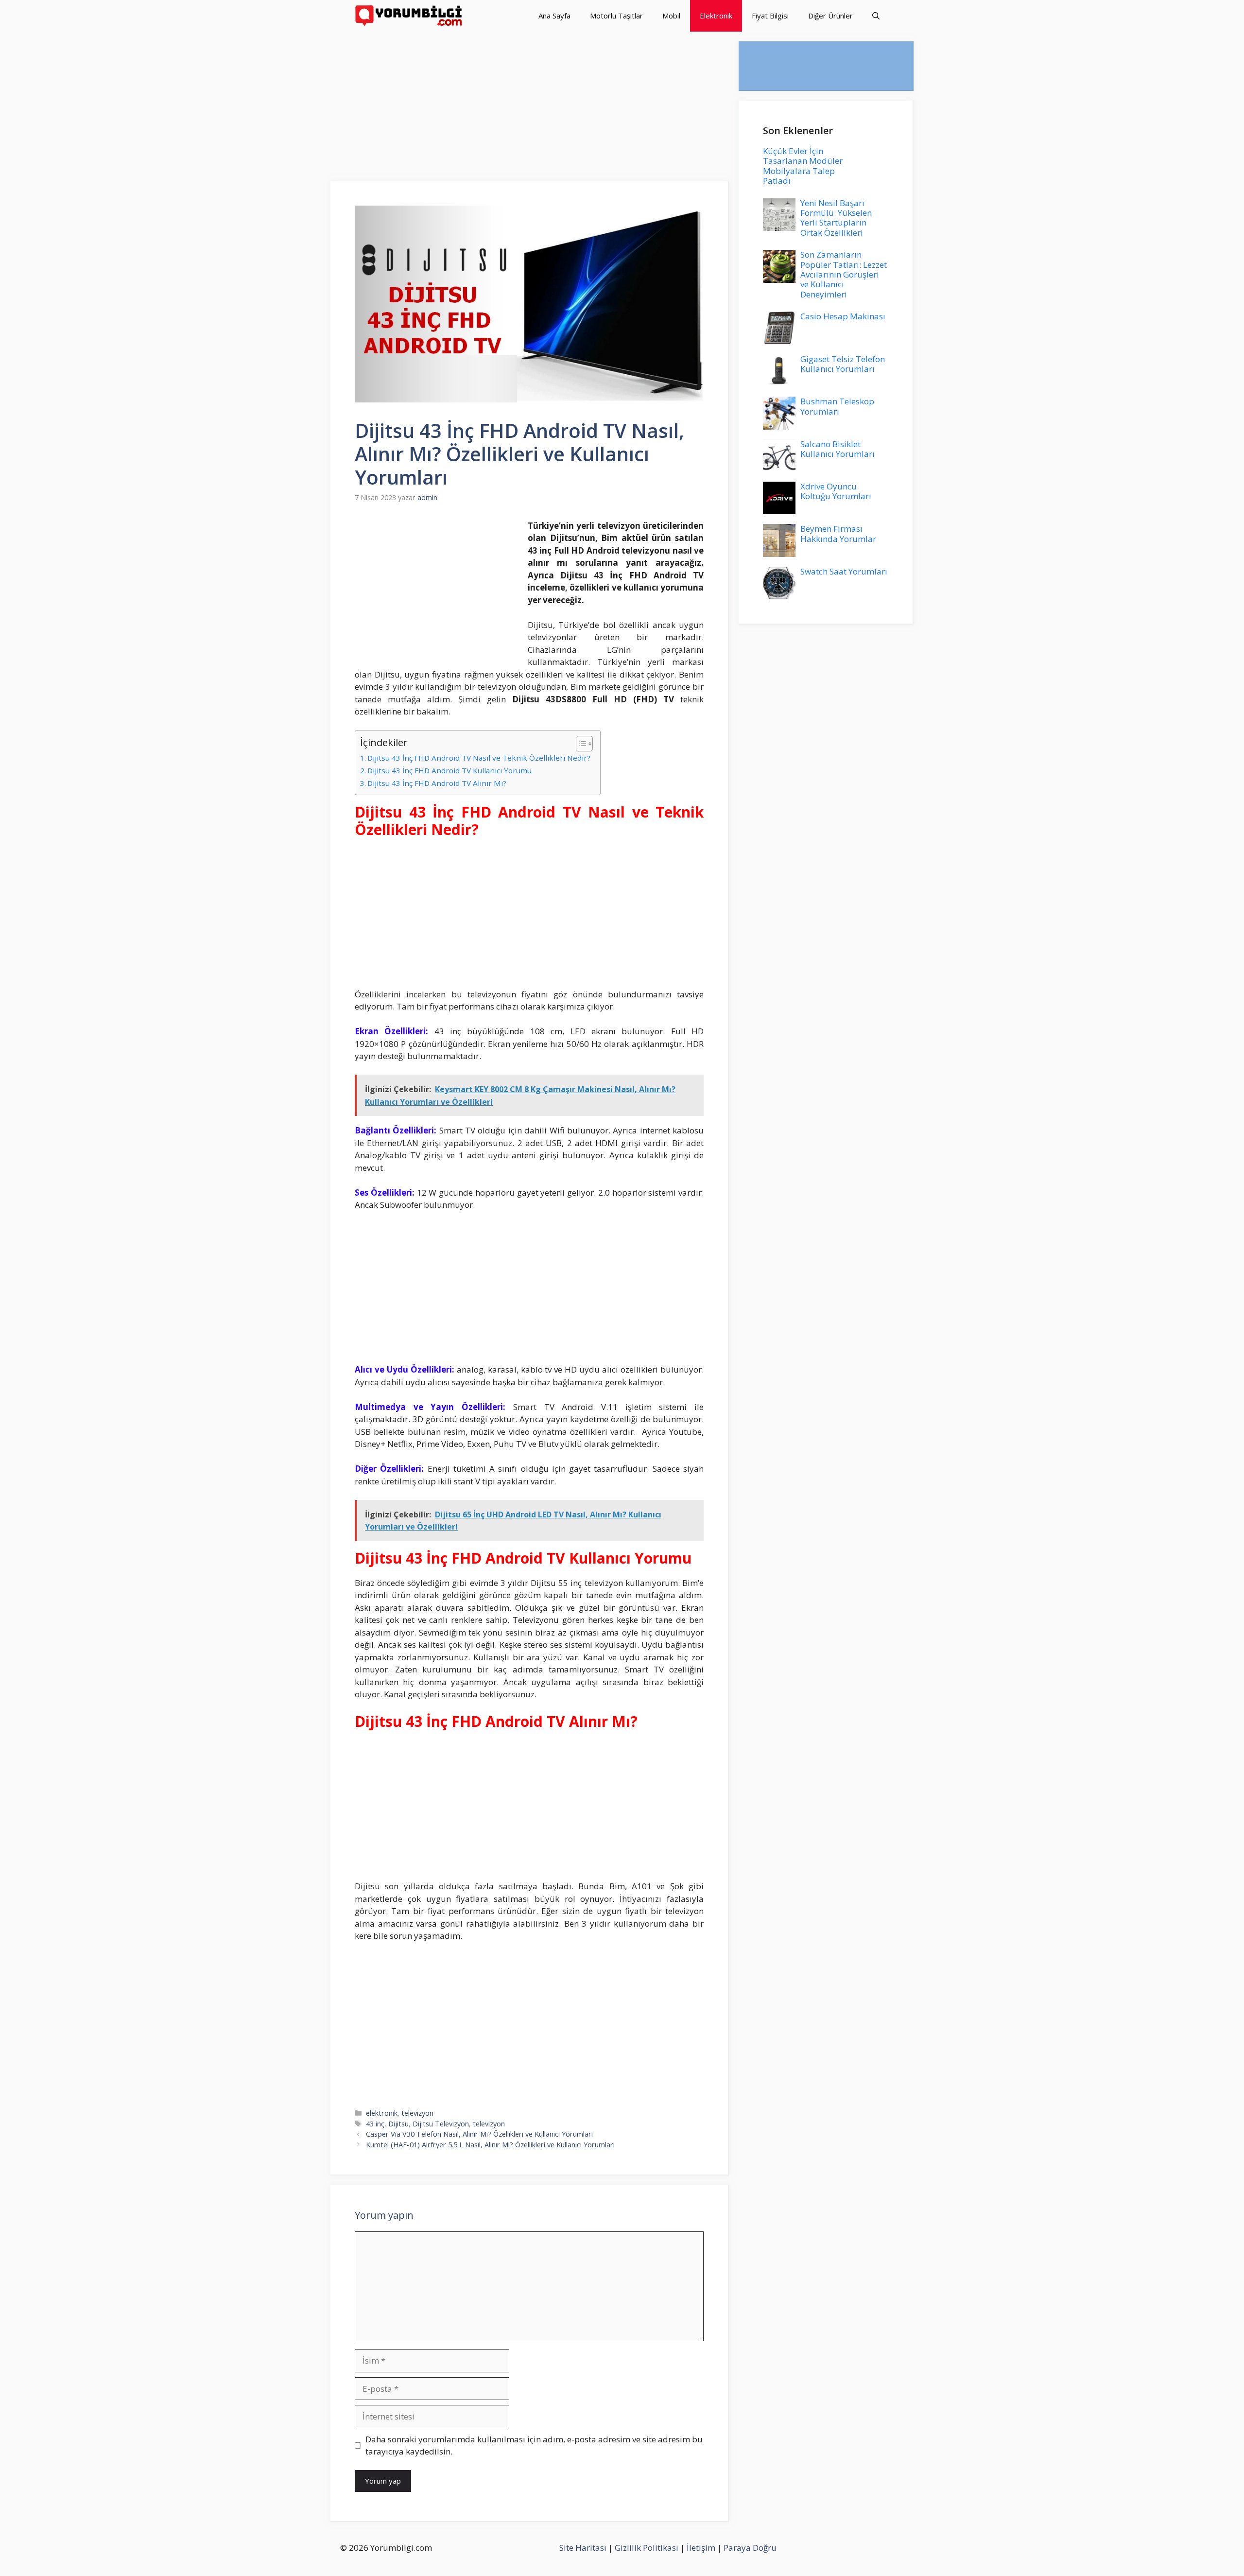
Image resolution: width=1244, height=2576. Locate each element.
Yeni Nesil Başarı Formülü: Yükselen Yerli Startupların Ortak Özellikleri (836, 218)
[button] (876, 16)
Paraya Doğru (750, 2548)
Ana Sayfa (554, 16)
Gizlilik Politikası (647, 2548)
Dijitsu (398, 2124)
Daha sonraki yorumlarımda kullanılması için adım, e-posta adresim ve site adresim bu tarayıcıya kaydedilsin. (534, 2445)
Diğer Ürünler (830, 16)
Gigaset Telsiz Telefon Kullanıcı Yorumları (843, 364)
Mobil (671, 16)
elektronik (382, 2113)
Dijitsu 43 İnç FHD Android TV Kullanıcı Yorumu (449, 770)
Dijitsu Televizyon (441, 2124)
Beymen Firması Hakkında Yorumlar (838, 533)
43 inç (375, 2124)
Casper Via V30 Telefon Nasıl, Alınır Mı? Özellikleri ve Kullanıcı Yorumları (479, 2134)
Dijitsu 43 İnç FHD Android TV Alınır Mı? (437, 783)
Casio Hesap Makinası (843, 316)
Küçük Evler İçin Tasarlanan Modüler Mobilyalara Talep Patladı (803, 166)
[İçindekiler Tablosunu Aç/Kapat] (579, 744)
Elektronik (716, 16)
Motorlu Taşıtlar (616, 16)
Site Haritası (583, 2548)
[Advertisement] (530, 109)
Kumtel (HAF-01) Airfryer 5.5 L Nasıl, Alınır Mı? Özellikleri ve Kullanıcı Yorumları (490, 2145)
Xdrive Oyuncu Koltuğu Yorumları (836, 491)
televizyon (417, 2113)
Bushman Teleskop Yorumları (837, 406)
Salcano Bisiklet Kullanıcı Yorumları (838, 449)
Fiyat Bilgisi (770, 16)
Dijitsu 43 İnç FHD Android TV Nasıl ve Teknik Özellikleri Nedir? (479, 758)
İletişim (701, 2548)
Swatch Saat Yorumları (844, 571)
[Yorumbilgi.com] (409, 16)
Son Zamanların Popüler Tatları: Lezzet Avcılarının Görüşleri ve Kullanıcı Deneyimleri (844, 274)
